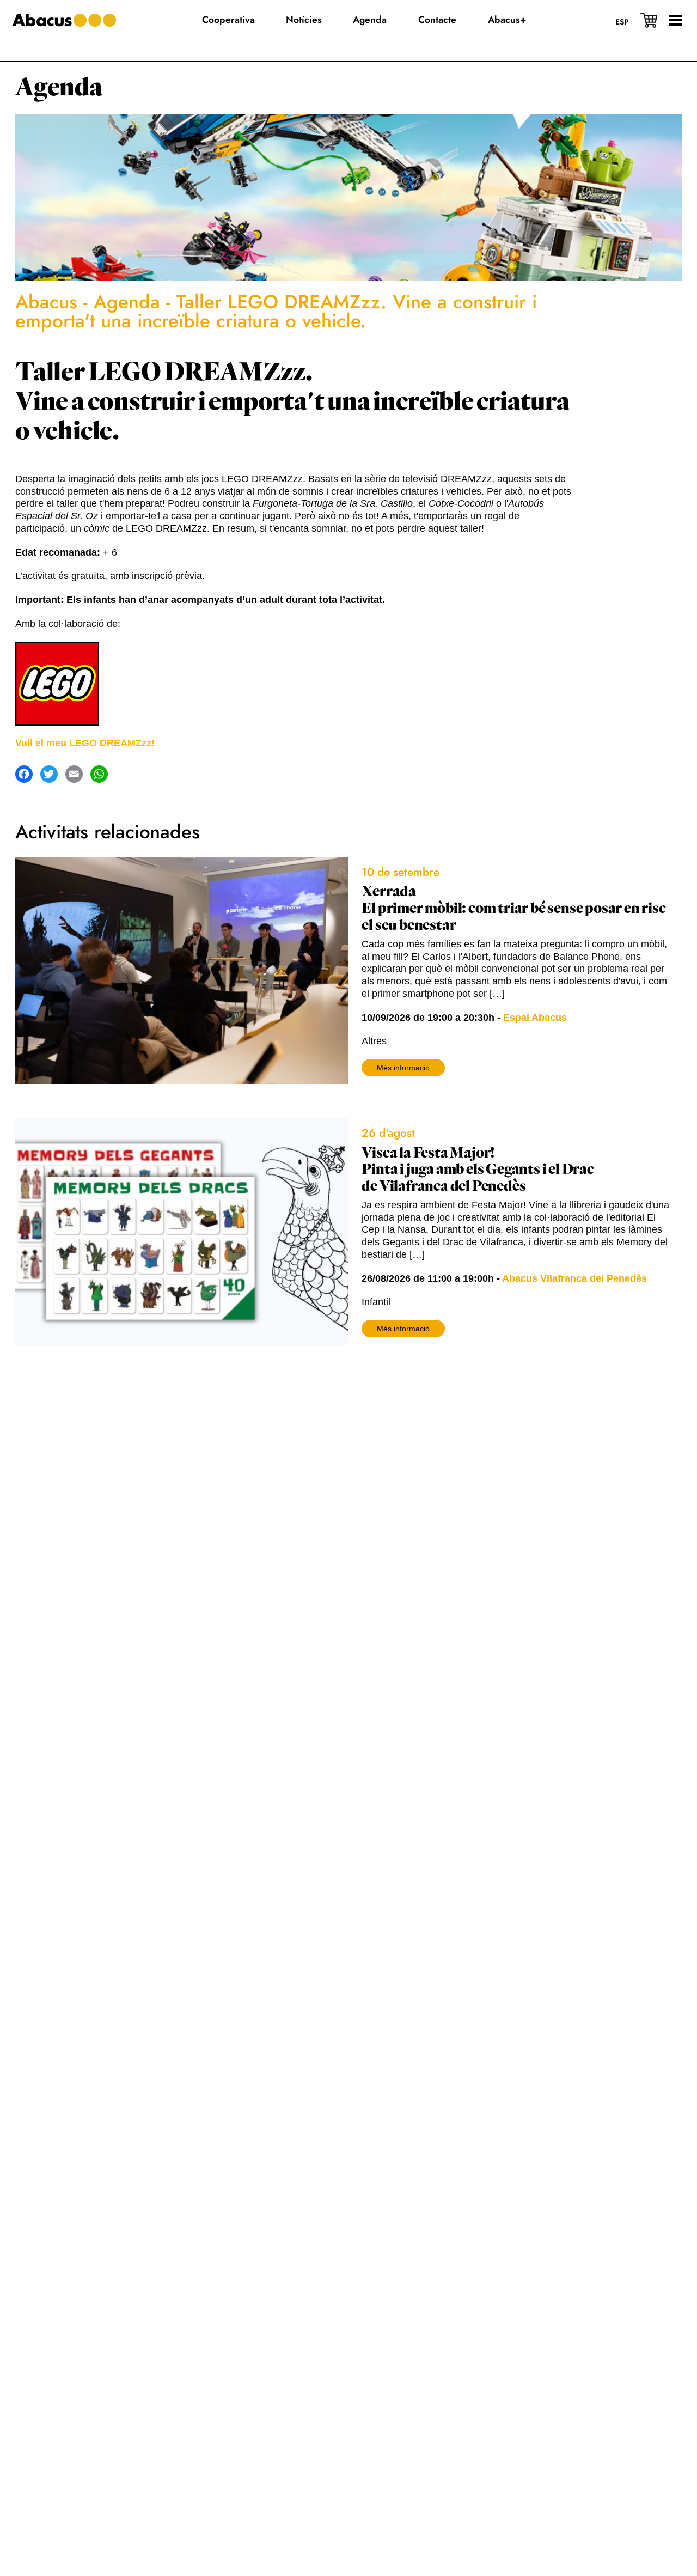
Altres (374, 1041)
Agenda (59, 87)
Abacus (46, 302)
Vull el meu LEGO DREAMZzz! (85, 743)
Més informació (403, 1068)
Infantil (376, 1302)
